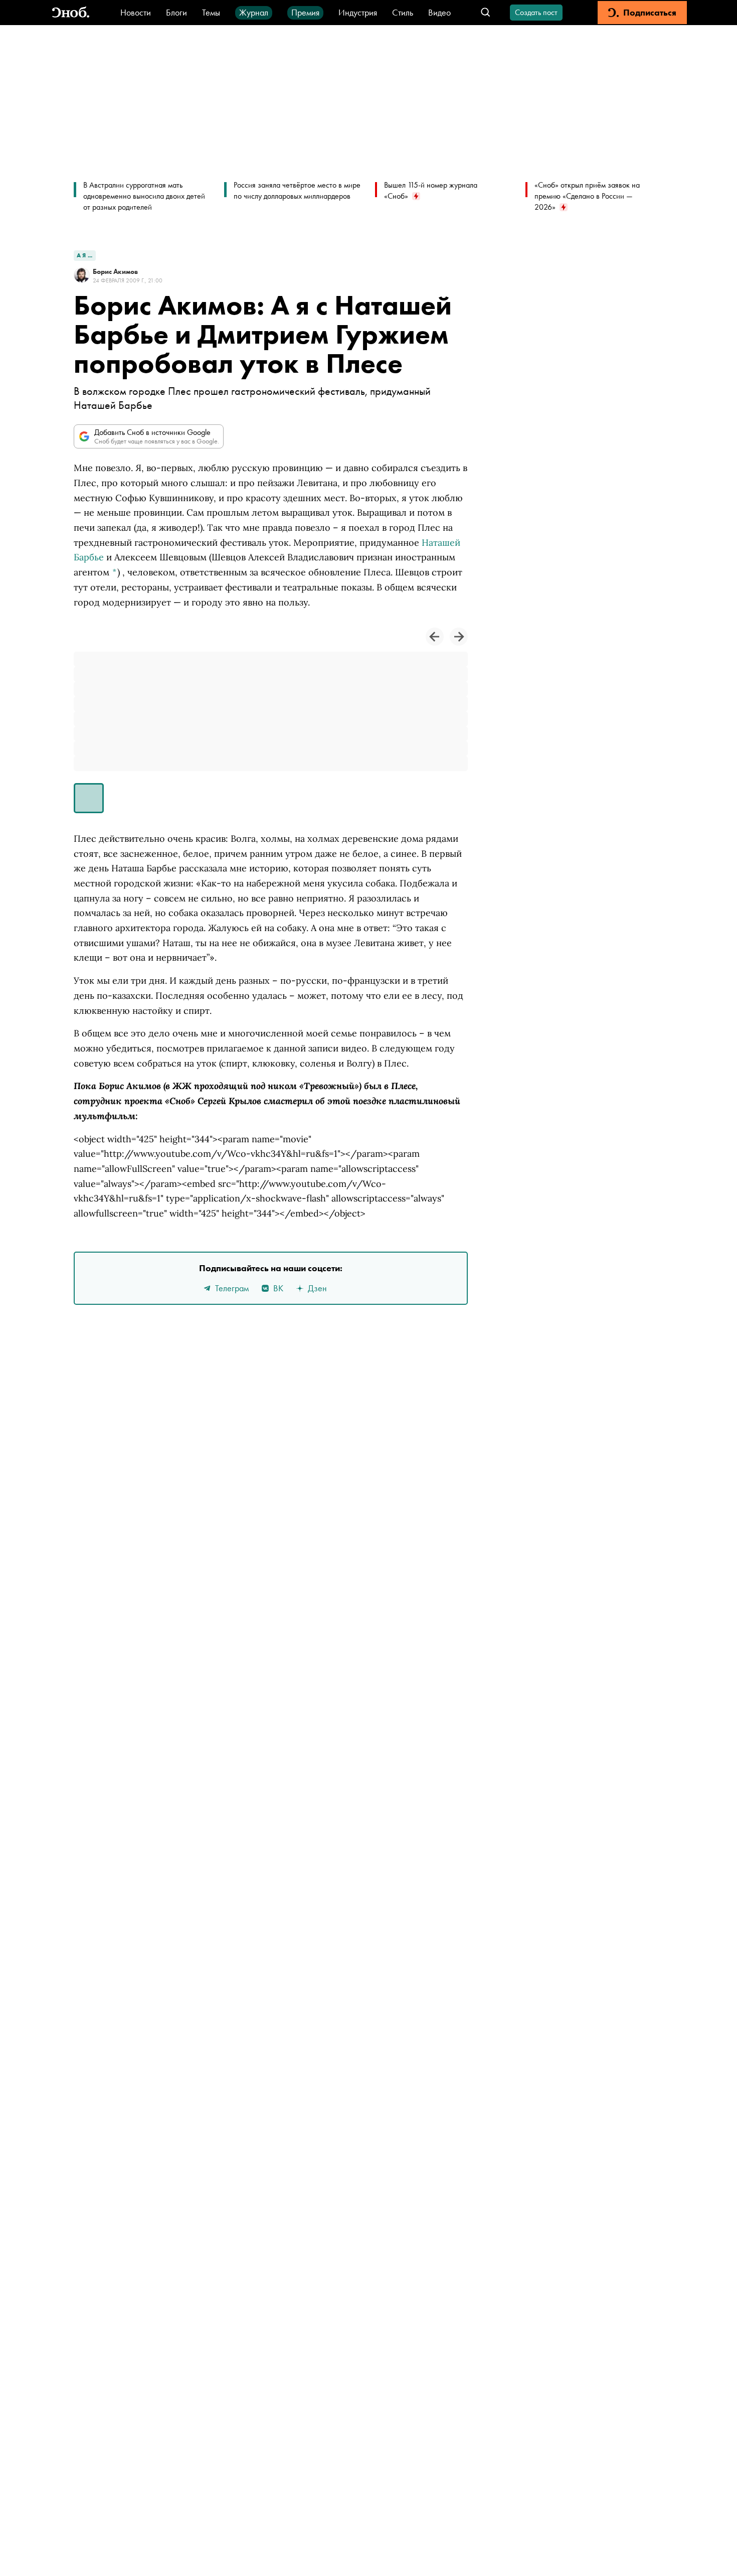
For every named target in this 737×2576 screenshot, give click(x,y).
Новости (136, 12)
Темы (211, 12)
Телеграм (232, 1288)
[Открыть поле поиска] (486, 13)
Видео (439, 12)
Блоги (176, 12)
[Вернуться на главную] (71, 13)
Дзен (317, 1288)
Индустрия (358, 12)
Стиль (403, 12)
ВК (278, 1288)
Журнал (254, 12)
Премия (305, 12)
